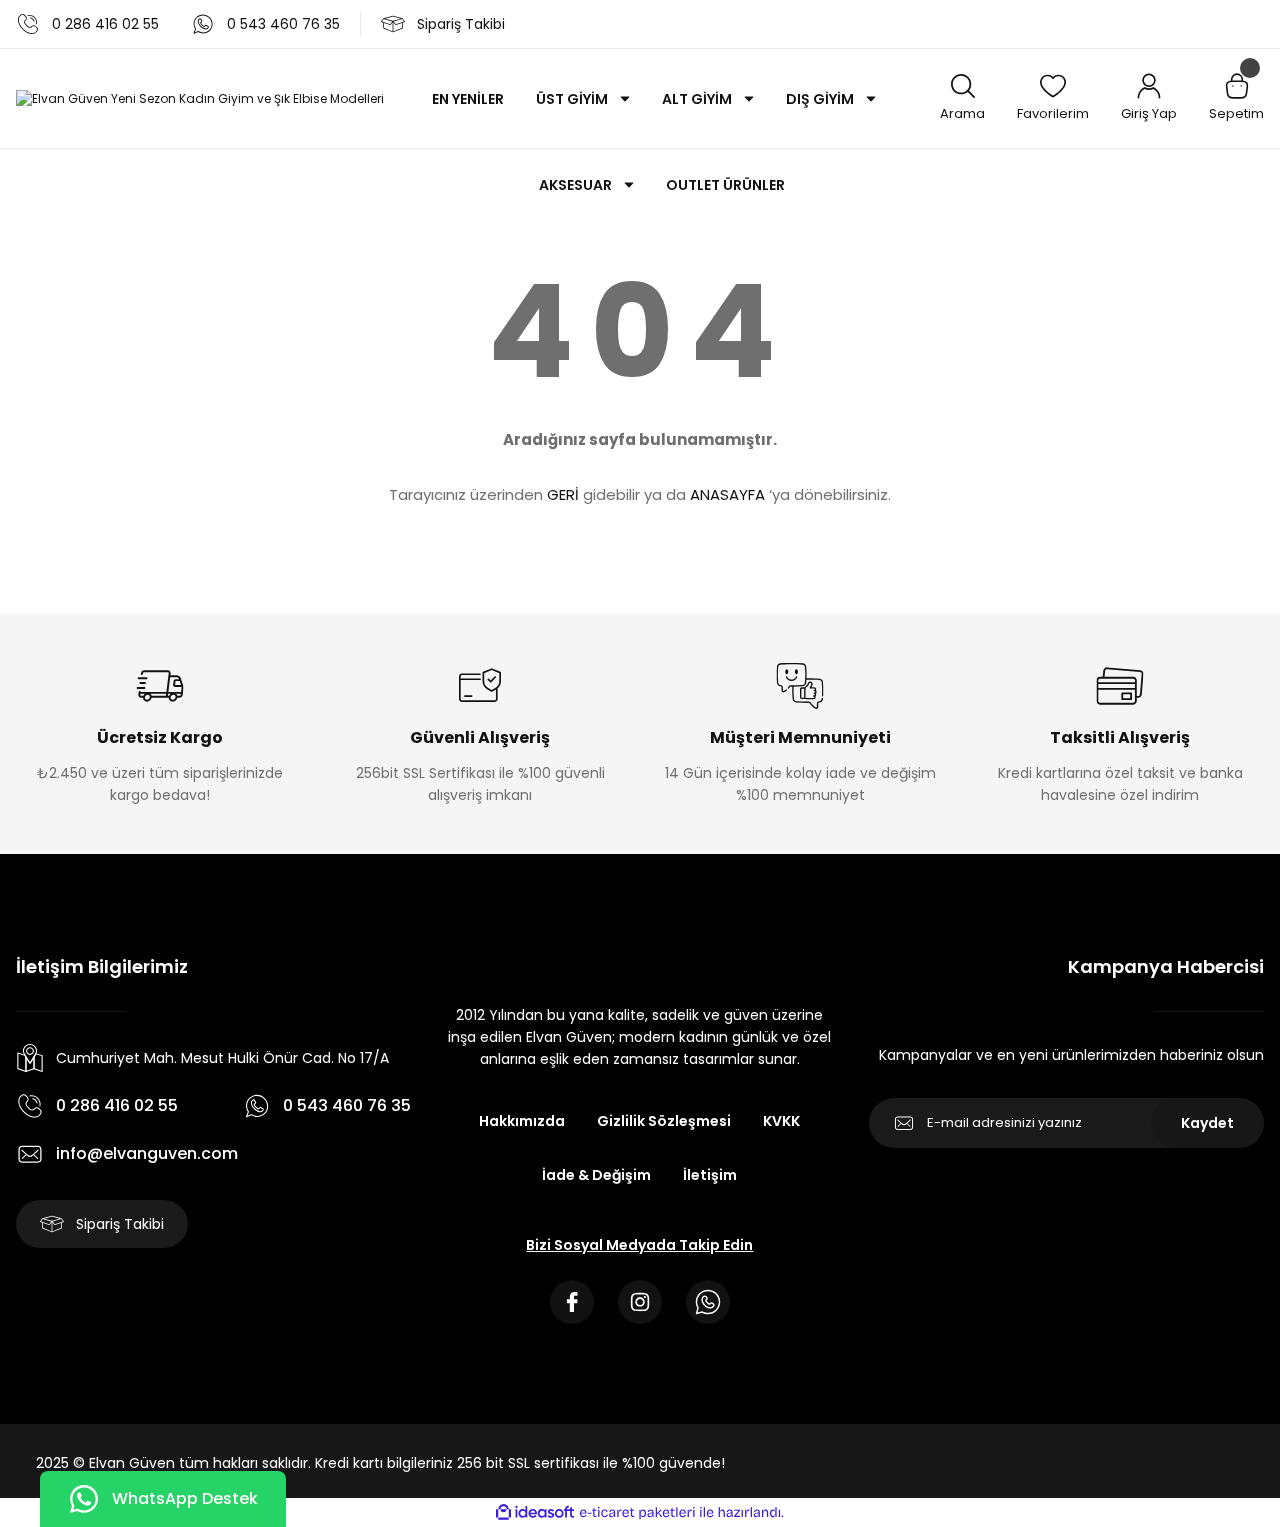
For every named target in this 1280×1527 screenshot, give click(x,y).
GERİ (563, 494)
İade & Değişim (596, 1175)
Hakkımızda (522, 1121)
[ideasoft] (535, 1512)
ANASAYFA (727, 494)
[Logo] (200, 98)
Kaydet (1207, 1123)
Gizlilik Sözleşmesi (664, 1121)
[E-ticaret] (637, 1513)
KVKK (781, 1121)
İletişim (710, 1175)
